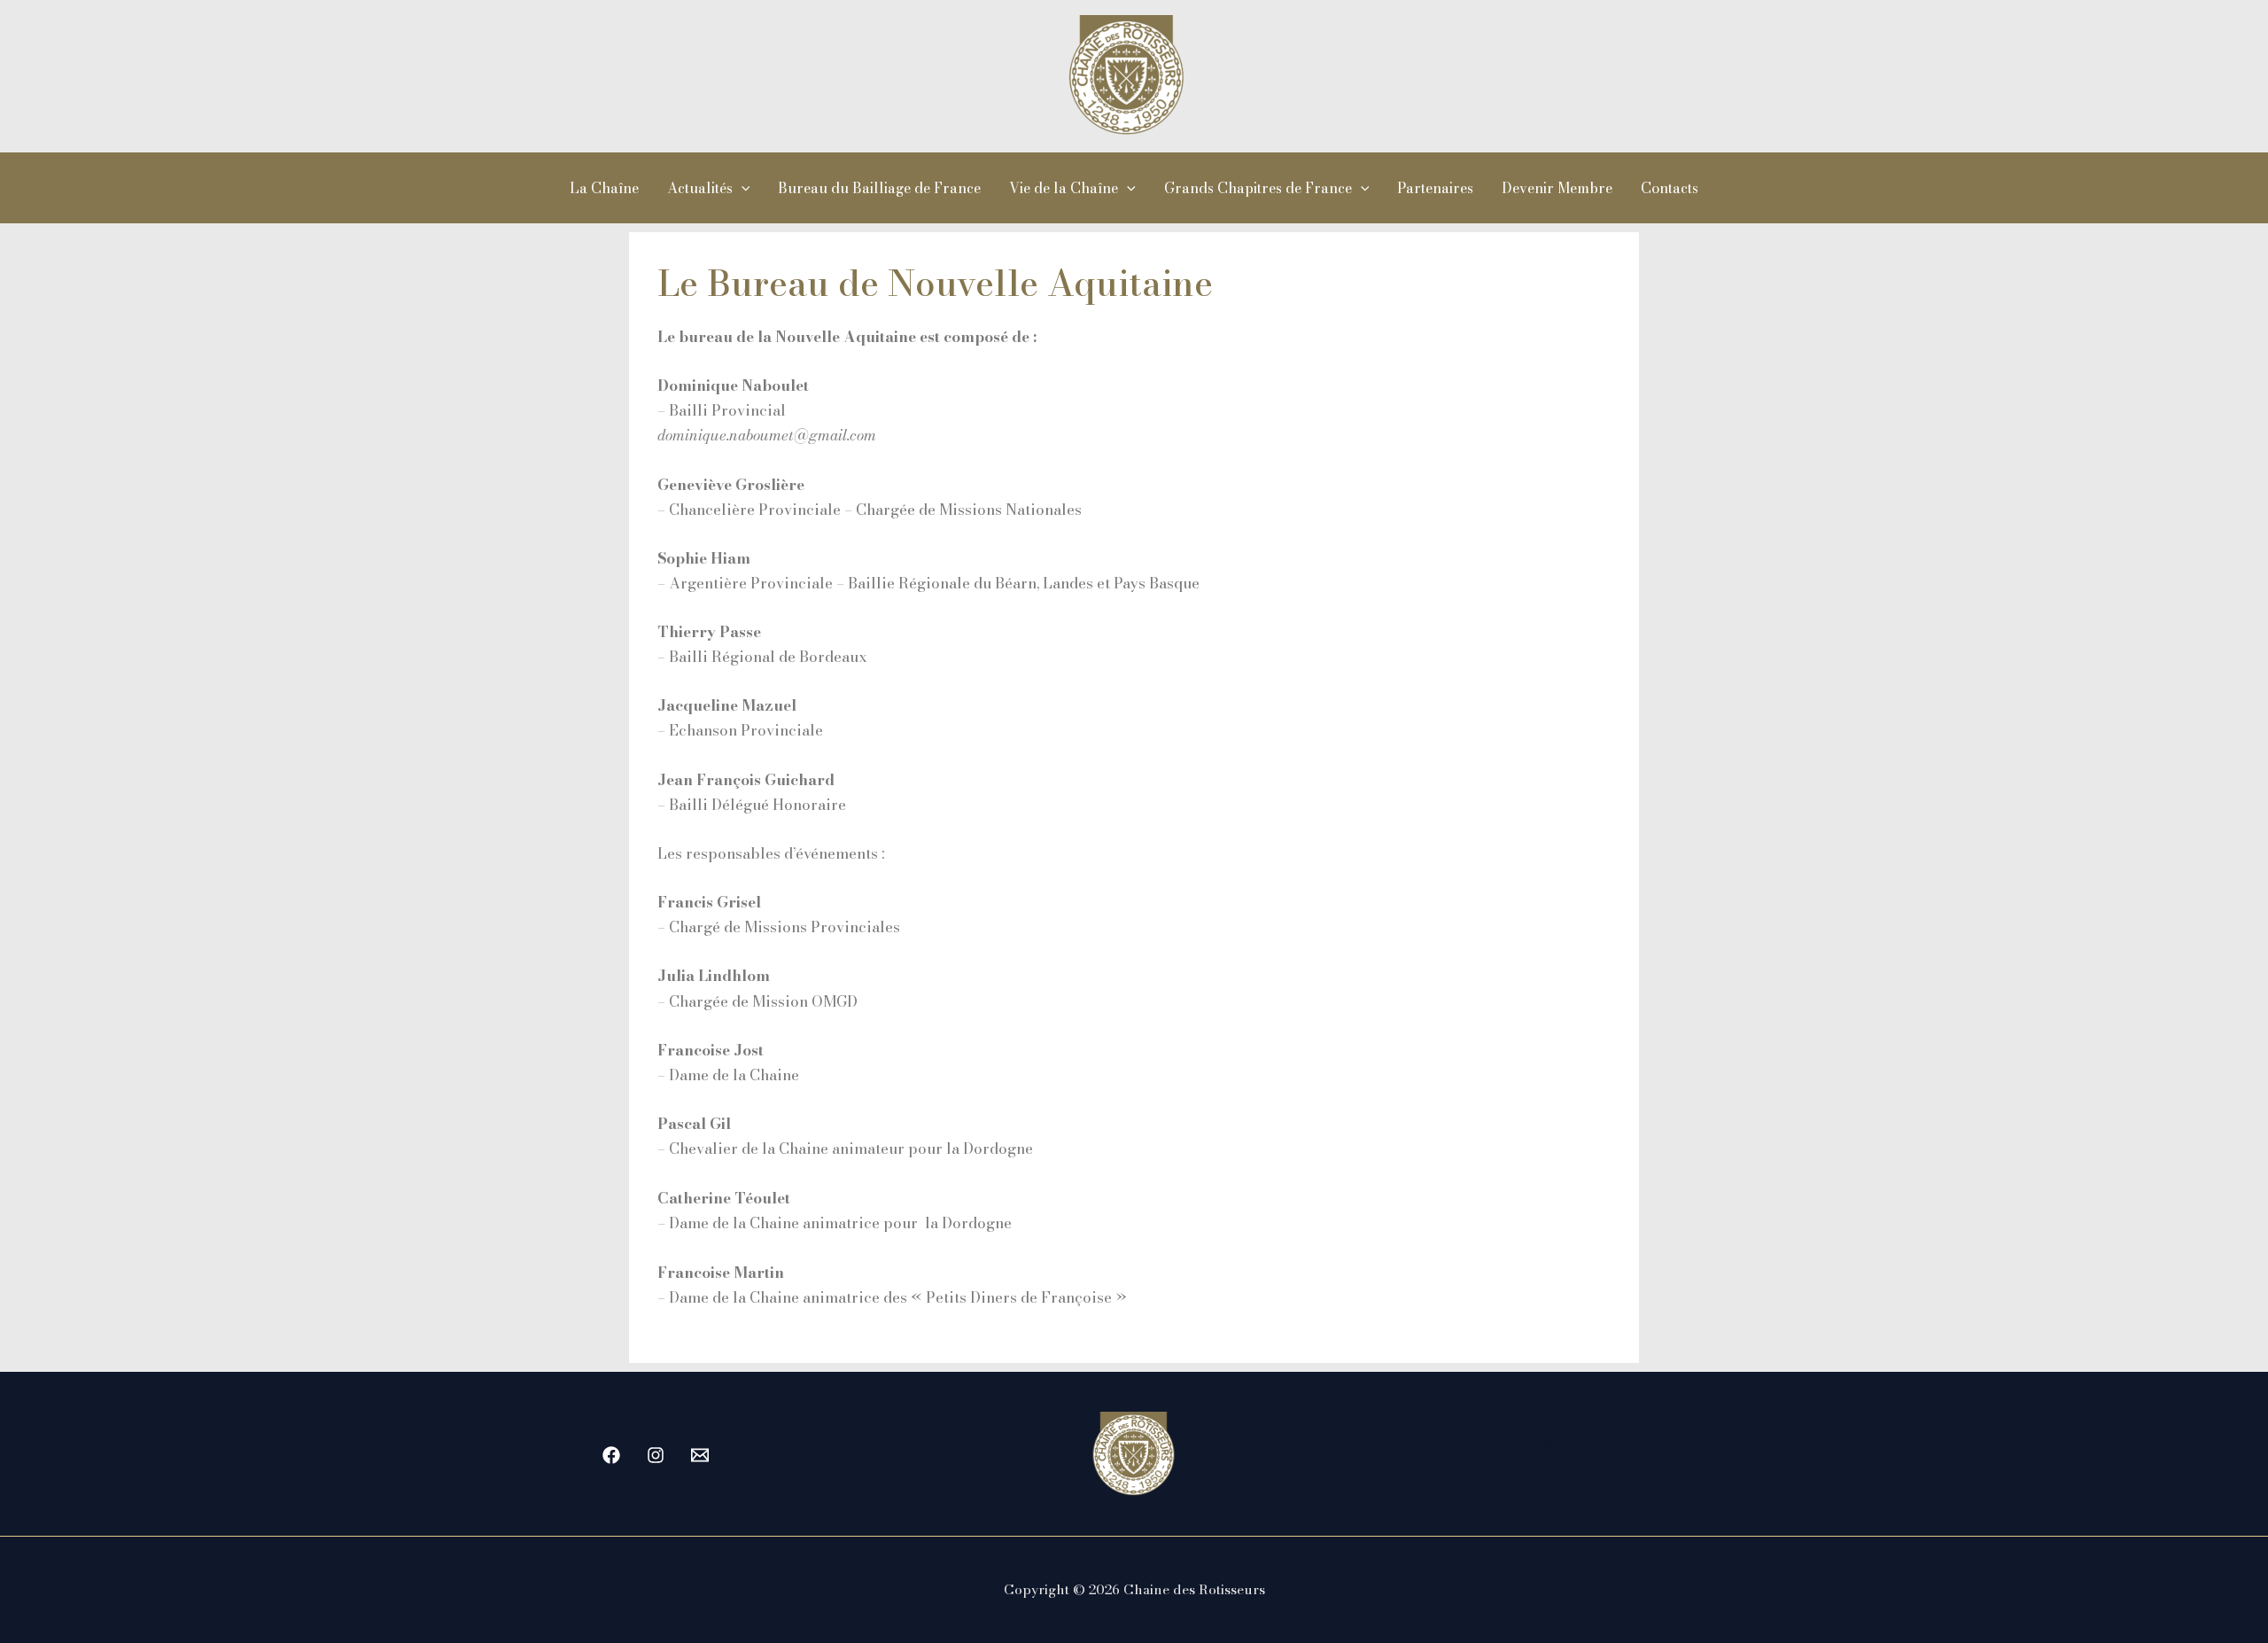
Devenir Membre (1557, 188)
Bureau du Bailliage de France (879, 188)
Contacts (1670, 188)
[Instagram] (656, 1455)
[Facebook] (611, 1455)
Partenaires (1435, 188)
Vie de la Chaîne (1064, 188)
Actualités (700, 188)
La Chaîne (604, 188)
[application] (742, 188)
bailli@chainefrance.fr (1584, 1440)
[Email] (700, 1455)
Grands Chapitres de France (1258, 188)
